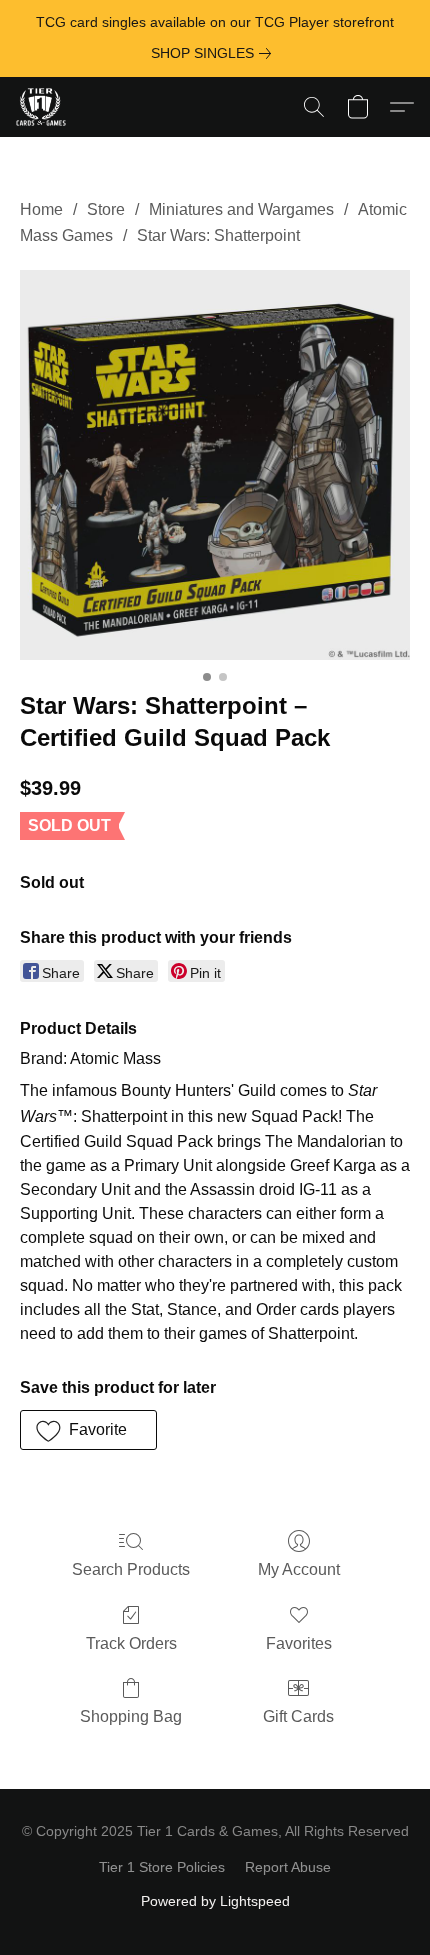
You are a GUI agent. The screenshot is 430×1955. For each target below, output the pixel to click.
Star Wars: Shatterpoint (218, 235)
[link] (215, 53)
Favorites (299, 1643)
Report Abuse (288, 1867)
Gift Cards (298, 1716)
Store (106, 209)
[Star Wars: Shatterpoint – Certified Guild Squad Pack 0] (215, 465)
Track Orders (131, 1643)
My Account (299, 1569)
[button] (42, 107)
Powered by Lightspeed (215, 1901)
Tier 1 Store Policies (162, 1867)
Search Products (131, 1569)
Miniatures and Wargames (241, 209)
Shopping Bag (131, 1716)
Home (41, 209)
